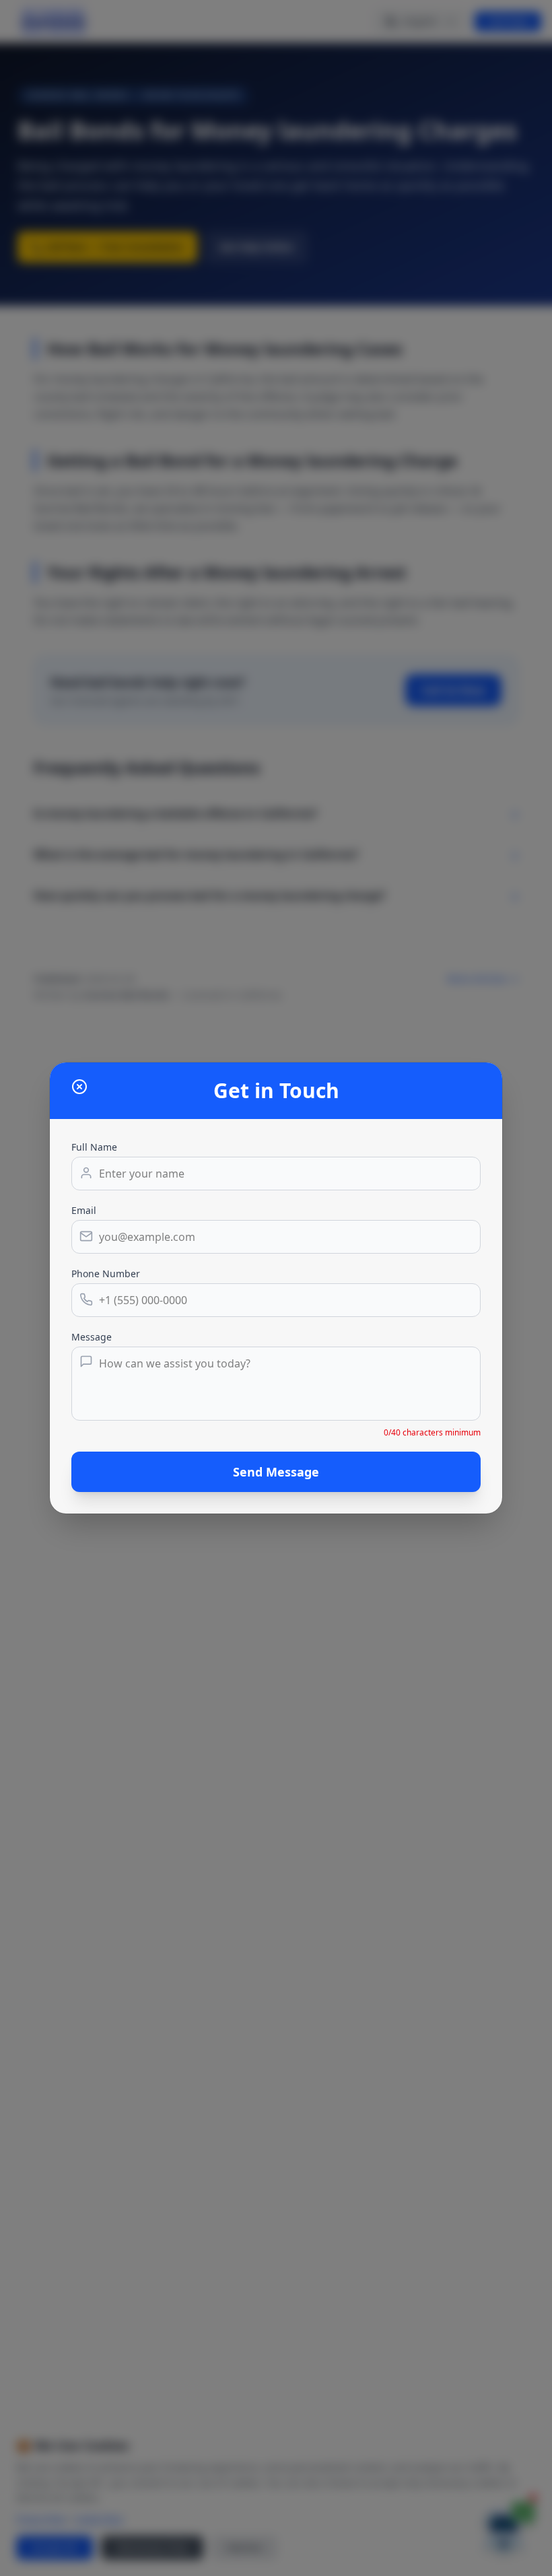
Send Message (276, 1472)
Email (84, 1210)
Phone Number (106, 1274)
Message (92, 1337)
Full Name (94, 1147)
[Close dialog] (79, 1087)
